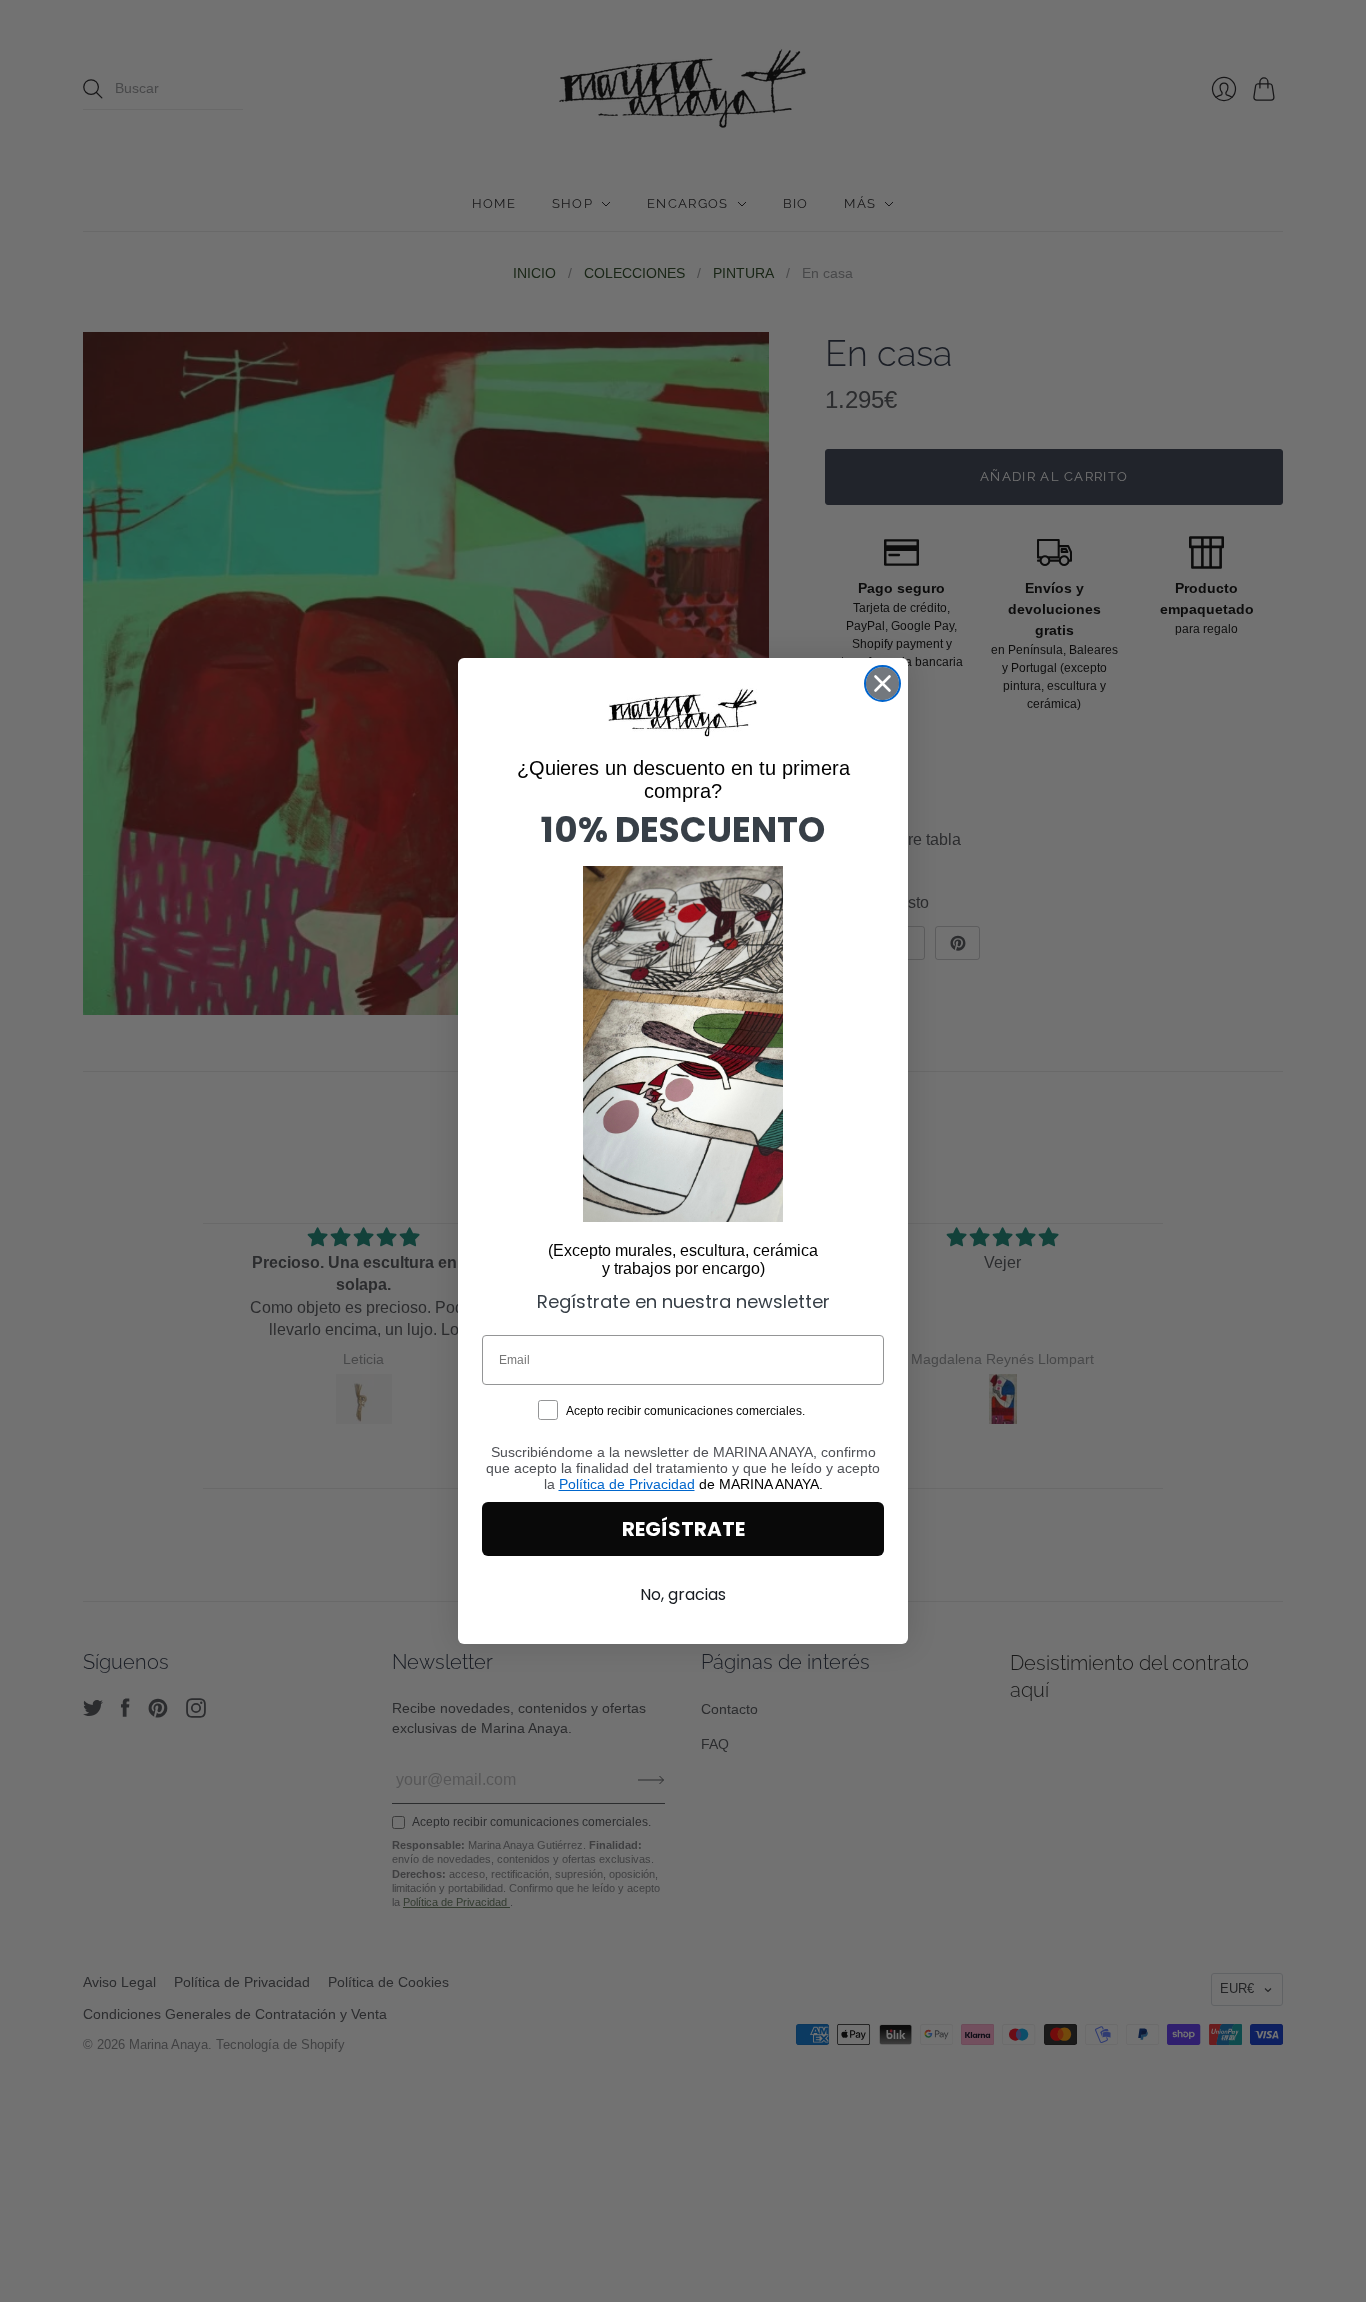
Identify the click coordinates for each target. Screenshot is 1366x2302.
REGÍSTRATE (683, 1529)
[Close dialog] (882, 683)
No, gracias (683, 1594)
